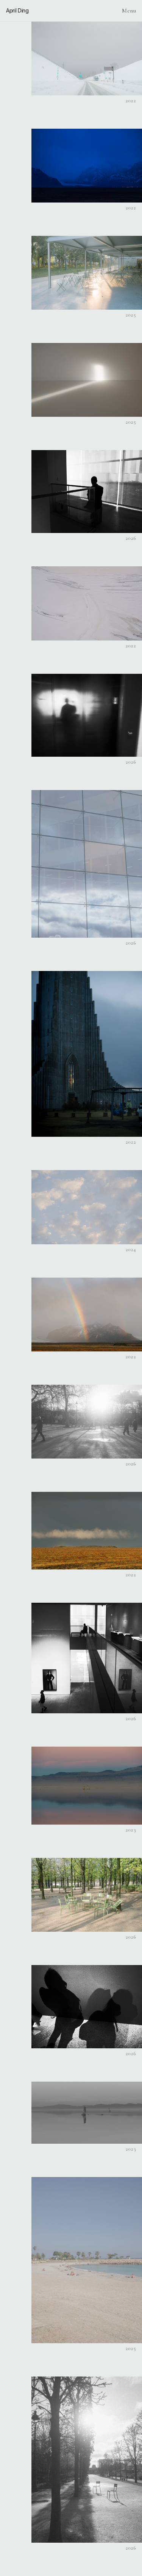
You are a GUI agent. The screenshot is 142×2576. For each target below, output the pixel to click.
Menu (129, 11)
